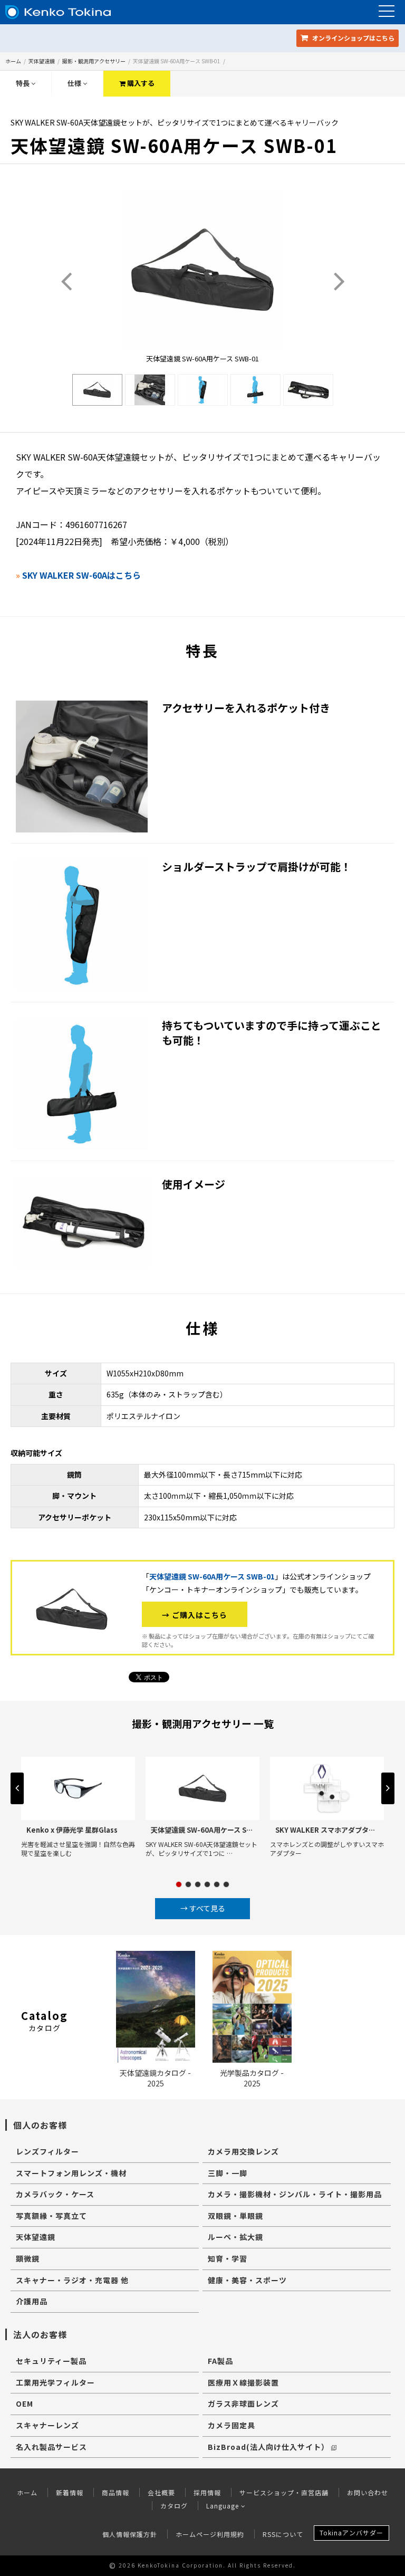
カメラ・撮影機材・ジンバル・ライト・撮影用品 (295, 2194)
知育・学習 (228, 2258)
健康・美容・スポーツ (247, 2280)
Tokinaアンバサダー (351, 2532)
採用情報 (207, 2492)
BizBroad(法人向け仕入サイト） (268, 2447)
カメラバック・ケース (55, 2194)
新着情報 (70, 2492)
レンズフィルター (47, 2151)
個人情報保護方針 (130, 2534)
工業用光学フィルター (55, 2382)
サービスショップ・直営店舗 (284, 2492)
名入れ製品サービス (51, 2447)
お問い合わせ (368, 2492)
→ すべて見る (203, 1908)
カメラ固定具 (232, 2425)
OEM (25, 2403)
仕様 (75, 83)
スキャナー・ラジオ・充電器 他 (72, 2280)
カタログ (174, 2506)
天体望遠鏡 (42, 61)
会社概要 (161, 2492)
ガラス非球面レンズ (243, 2403)
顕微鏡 (28, 2258)
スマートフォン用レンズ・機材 (71, 2173)
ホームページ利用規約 (210, 2534)
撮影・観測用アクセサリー (94, 61)
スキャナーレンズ (47, 2425)
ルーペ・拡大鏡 (235, 2237)
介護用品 (32, 2301)
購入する (140, 83)
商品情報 (115, 2492)
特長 (23, 83)
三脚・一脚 (228, 2173)
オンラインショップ (353, 38)
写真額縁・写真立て (51, 2216)
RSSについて (283, 2534)
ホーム (13, 61)
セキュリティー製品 (51, 2361)
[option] (97, 390)
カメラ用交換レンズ (243, 2151)
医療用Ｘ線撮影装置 (243, 2382)
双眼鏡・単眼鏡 (235, 2216)
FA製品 (220, 2361)
